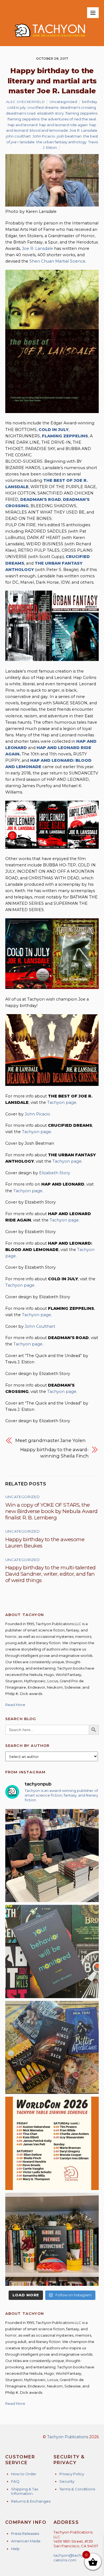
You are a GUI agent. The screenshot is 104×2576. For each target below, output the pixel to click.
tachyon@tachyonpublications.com (75, 2558)
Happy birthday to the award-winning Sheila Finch (55, 1453)
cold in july (17, 107)
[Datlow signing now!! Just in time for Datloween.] (52, 1856)
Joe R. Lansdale (83, 130)
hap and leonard (23, 125)
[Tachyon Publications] (50, 39)
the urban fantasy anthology (61, 142)
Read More (15, 1705)
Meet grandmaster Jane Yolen (50, 1440)
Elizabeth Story (55, 1173)
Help (15, 2549)
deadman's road (21, 113)
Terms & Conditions (77, 2489)
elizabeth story (50, 113)
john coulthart (18, 136)
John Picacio (44, 136)
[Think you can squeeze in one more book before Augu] (52, 2048)
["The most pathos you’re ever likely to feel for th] (52, 1951)
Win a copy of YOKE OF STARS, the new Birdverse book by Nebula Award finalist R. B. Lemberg (51, 1511)
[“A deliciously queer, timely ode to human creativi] (52, 2239)
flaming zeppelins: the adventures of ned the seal (52, 119)
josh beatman (69, 136)
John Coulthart (40, 1326)
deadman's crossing (78, 107)
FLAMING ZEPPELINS (65, 436)
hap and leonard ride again (63, 125)
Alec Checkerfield (26, 102)
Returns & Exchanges (31, 2501)
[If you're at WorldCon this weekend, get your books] (52, 2143)
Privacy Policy (72, 2474)
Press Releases (25, 2533)
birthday (90, 102)
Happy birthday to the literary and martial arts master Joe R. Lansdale (52, 81)
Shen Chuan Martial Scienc (56, 261)
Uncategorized (63, 102)
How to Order (24, 2474)
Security (67, 2481)
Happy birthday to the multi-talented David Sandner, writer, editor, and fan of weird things (50, 1574)
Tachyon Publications (68, 2437)
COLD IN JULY (54, 430)
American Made (26, 2541)
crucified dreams (43, 107)
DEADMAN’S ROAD (41, 499)
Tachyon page (62, 1102)
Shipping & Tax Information (25, 2491)
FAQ (15, 2481)
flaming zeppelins (81, 113)
